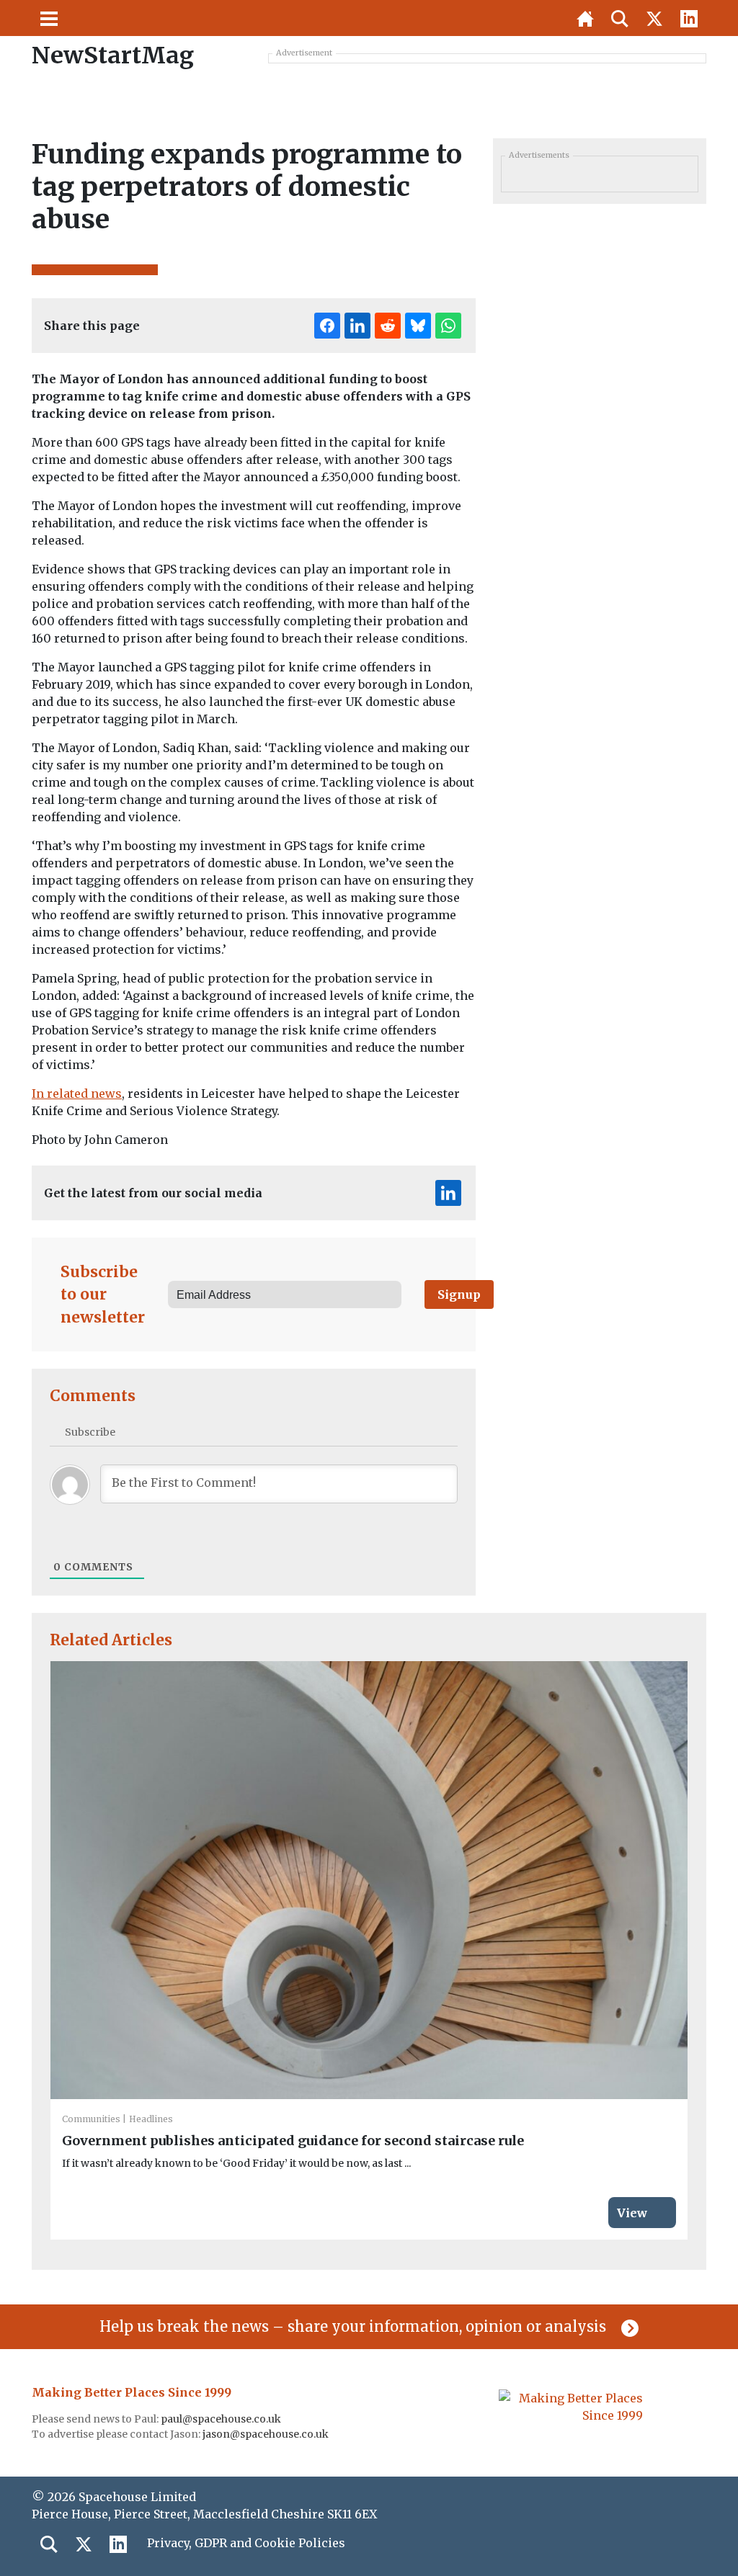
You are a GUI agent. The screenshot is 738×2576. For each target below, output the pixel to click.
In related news (77, 1094)
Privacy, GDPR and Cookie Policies (246, 2543)
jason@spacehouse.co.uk (267, 2434)
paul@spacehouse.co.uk (222, 2419)
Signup (459, 1294)
